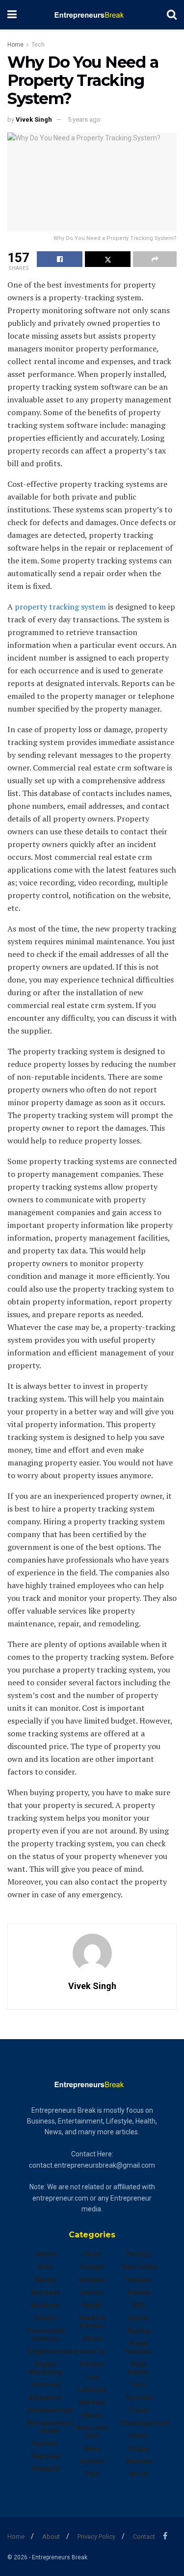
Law (92, 2377)
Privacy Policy (96, 2536)
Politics (139, 2254)
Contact (144, 2536)
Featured (46, 2456)
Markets (92, 2402)
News (92, 2448)
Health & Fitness (92, 2322)
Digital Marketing (45, 2368)
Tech (38, 45)
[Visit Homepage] (92, 15)
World (139, 2474)
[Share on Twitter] (108, 259)
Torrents (139, 2397)
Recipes (139, 2280)
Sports (139, 2318)
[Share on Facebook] (60, 259)
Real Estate (139, 2267)
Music (92, 2415)
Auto (45, 2267)
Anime (46, 2254)
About (51, 2536)
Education (45, 2397)
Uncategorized (145, 2423)
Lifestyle (92, 2390)
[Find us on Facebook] (165, 2536)
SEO (139, 2305)
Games (92, 2292)
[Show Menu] (12, 15)
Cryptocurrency (53, 2351)
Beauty (45, 2280)
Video (139, 2436)
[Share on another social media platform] (155, 259)
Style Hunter (139, 2368)
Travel (139, 2410)
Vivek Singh (34, 120)
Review (139, 2292)
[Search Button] (172, 15)
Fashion (45, 2443)
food (92, 2254)
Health (92, 2305)
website (139, 2461)
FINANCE (45, 2469)
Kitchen (92, 2364)
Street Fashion (139, 2347)
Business (45, 2292)
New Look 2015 (92, 2432)
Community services (46, 2335)
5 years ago (84, 120)
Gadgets (92, 2280)
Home (15, 45)
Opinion (92, 2461)
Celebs (46, 2318)
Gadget (92, 2267)
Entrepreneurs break (50, 2427)
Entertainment (50, 2410)
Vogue (139, 2448)
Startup (139, 2331)
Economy (46, 2385)
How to (92, 2351)
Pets (92, 2474)
